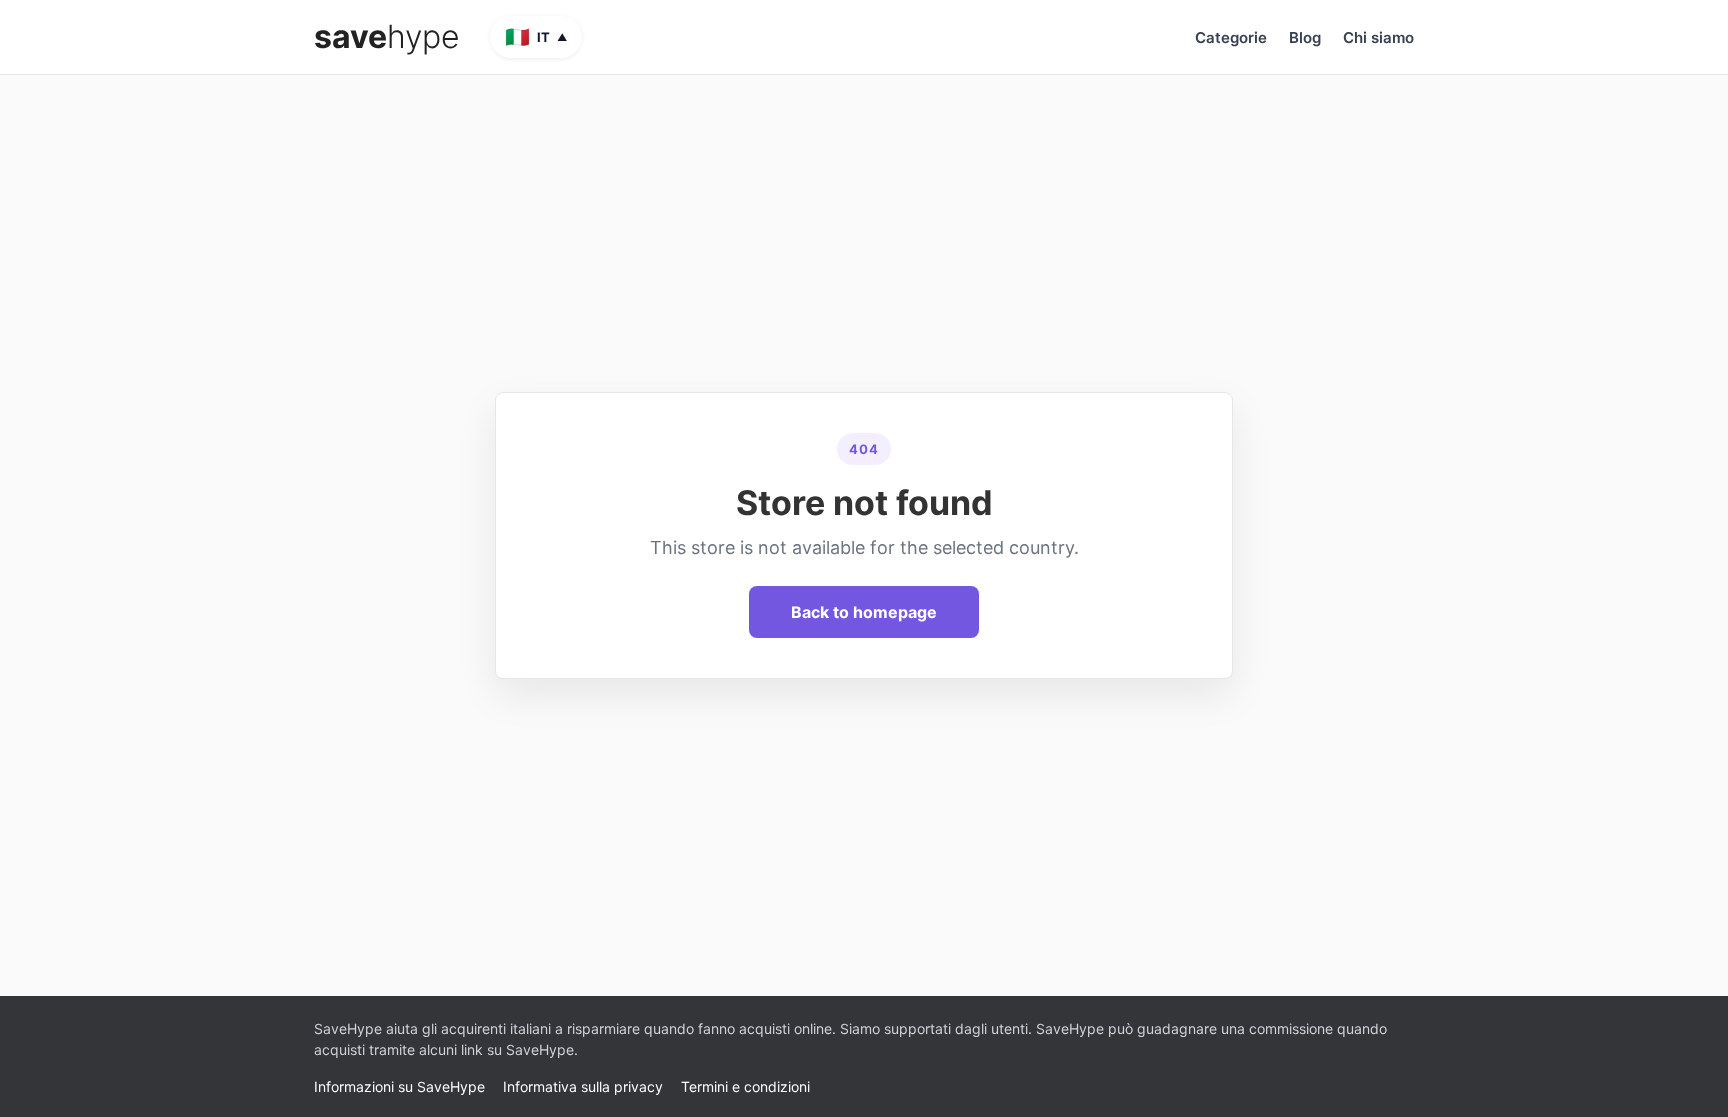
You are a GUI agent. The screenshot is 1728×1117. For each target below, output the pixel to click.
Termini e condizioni (745, 1086)
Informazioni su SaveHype (399, 1086)
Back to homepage (864, 612)
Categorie (1231, 37)
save (387, 37)
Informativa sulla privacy (583, 1086)
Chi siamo (1378, 37)
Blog (1305, 37)
